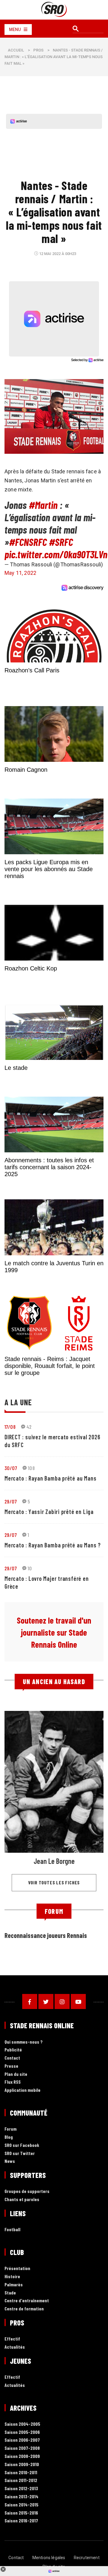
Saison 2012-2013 (21, 2489)
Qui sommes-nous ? (24, 2042)
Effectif (12, 2339)
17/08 (10, 1427)
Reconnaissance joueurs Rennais (46, 1935)
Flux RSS (13, 2082)
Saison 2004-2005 (22, 2424)
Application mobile (22, 2090)
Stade (10, 2293)
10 (30, 1568)
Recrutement (87, 2558)
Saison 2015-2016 (21, 2513)
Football (12, 2230)
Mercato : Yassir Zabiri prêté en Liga (49, 1512)
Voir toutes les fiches (54, 1882)
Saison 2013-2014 (21, 2497)
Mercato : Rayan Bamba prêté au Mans (50, 1478)
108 (31, 1468)
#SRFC (61, 542)
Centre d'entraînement (27, 2301)
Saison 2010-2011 (21, 2473)
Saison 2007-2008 (22, 2448)
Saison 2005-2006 (22, 2432)
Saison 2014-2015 (21, 2505)
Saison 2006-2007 (22, 2440)
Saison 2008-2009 (22, 2456)
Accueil (16, 50)
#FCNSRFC (28, 542)
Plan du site (16, 2074)
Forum (10, 2129)
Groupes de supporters (27, 2191)
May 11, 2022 (20, 573)
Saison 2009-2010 (22, 2464)
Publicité (13, 2050)
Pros (38, 50)
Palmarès (14, 2285)
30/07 (11, 1468)
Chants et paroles (22, 2199)
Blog (9, 2137)
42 (29, 1427)
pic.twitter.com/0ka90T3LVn (56, 554)
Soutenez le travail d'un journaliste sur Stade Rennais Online (54, 1632)
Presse (11, 2066)
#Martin (43, 505)
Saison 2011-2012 (21, 2480)
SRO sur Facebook (22, 2145)
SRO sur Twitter (20, 2153)
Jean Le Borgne (54, 1861)
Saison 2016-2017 (21, 2521)
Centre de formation (24, 2309)
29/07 (11, 1501)
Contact (12, 2058)
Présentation (17, 2268)
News (10, 2161)
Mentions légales (49, 2558)
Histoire (12, 2277)
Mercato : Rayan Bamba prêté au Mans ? (53, 1545)
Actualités (15, 2347)
